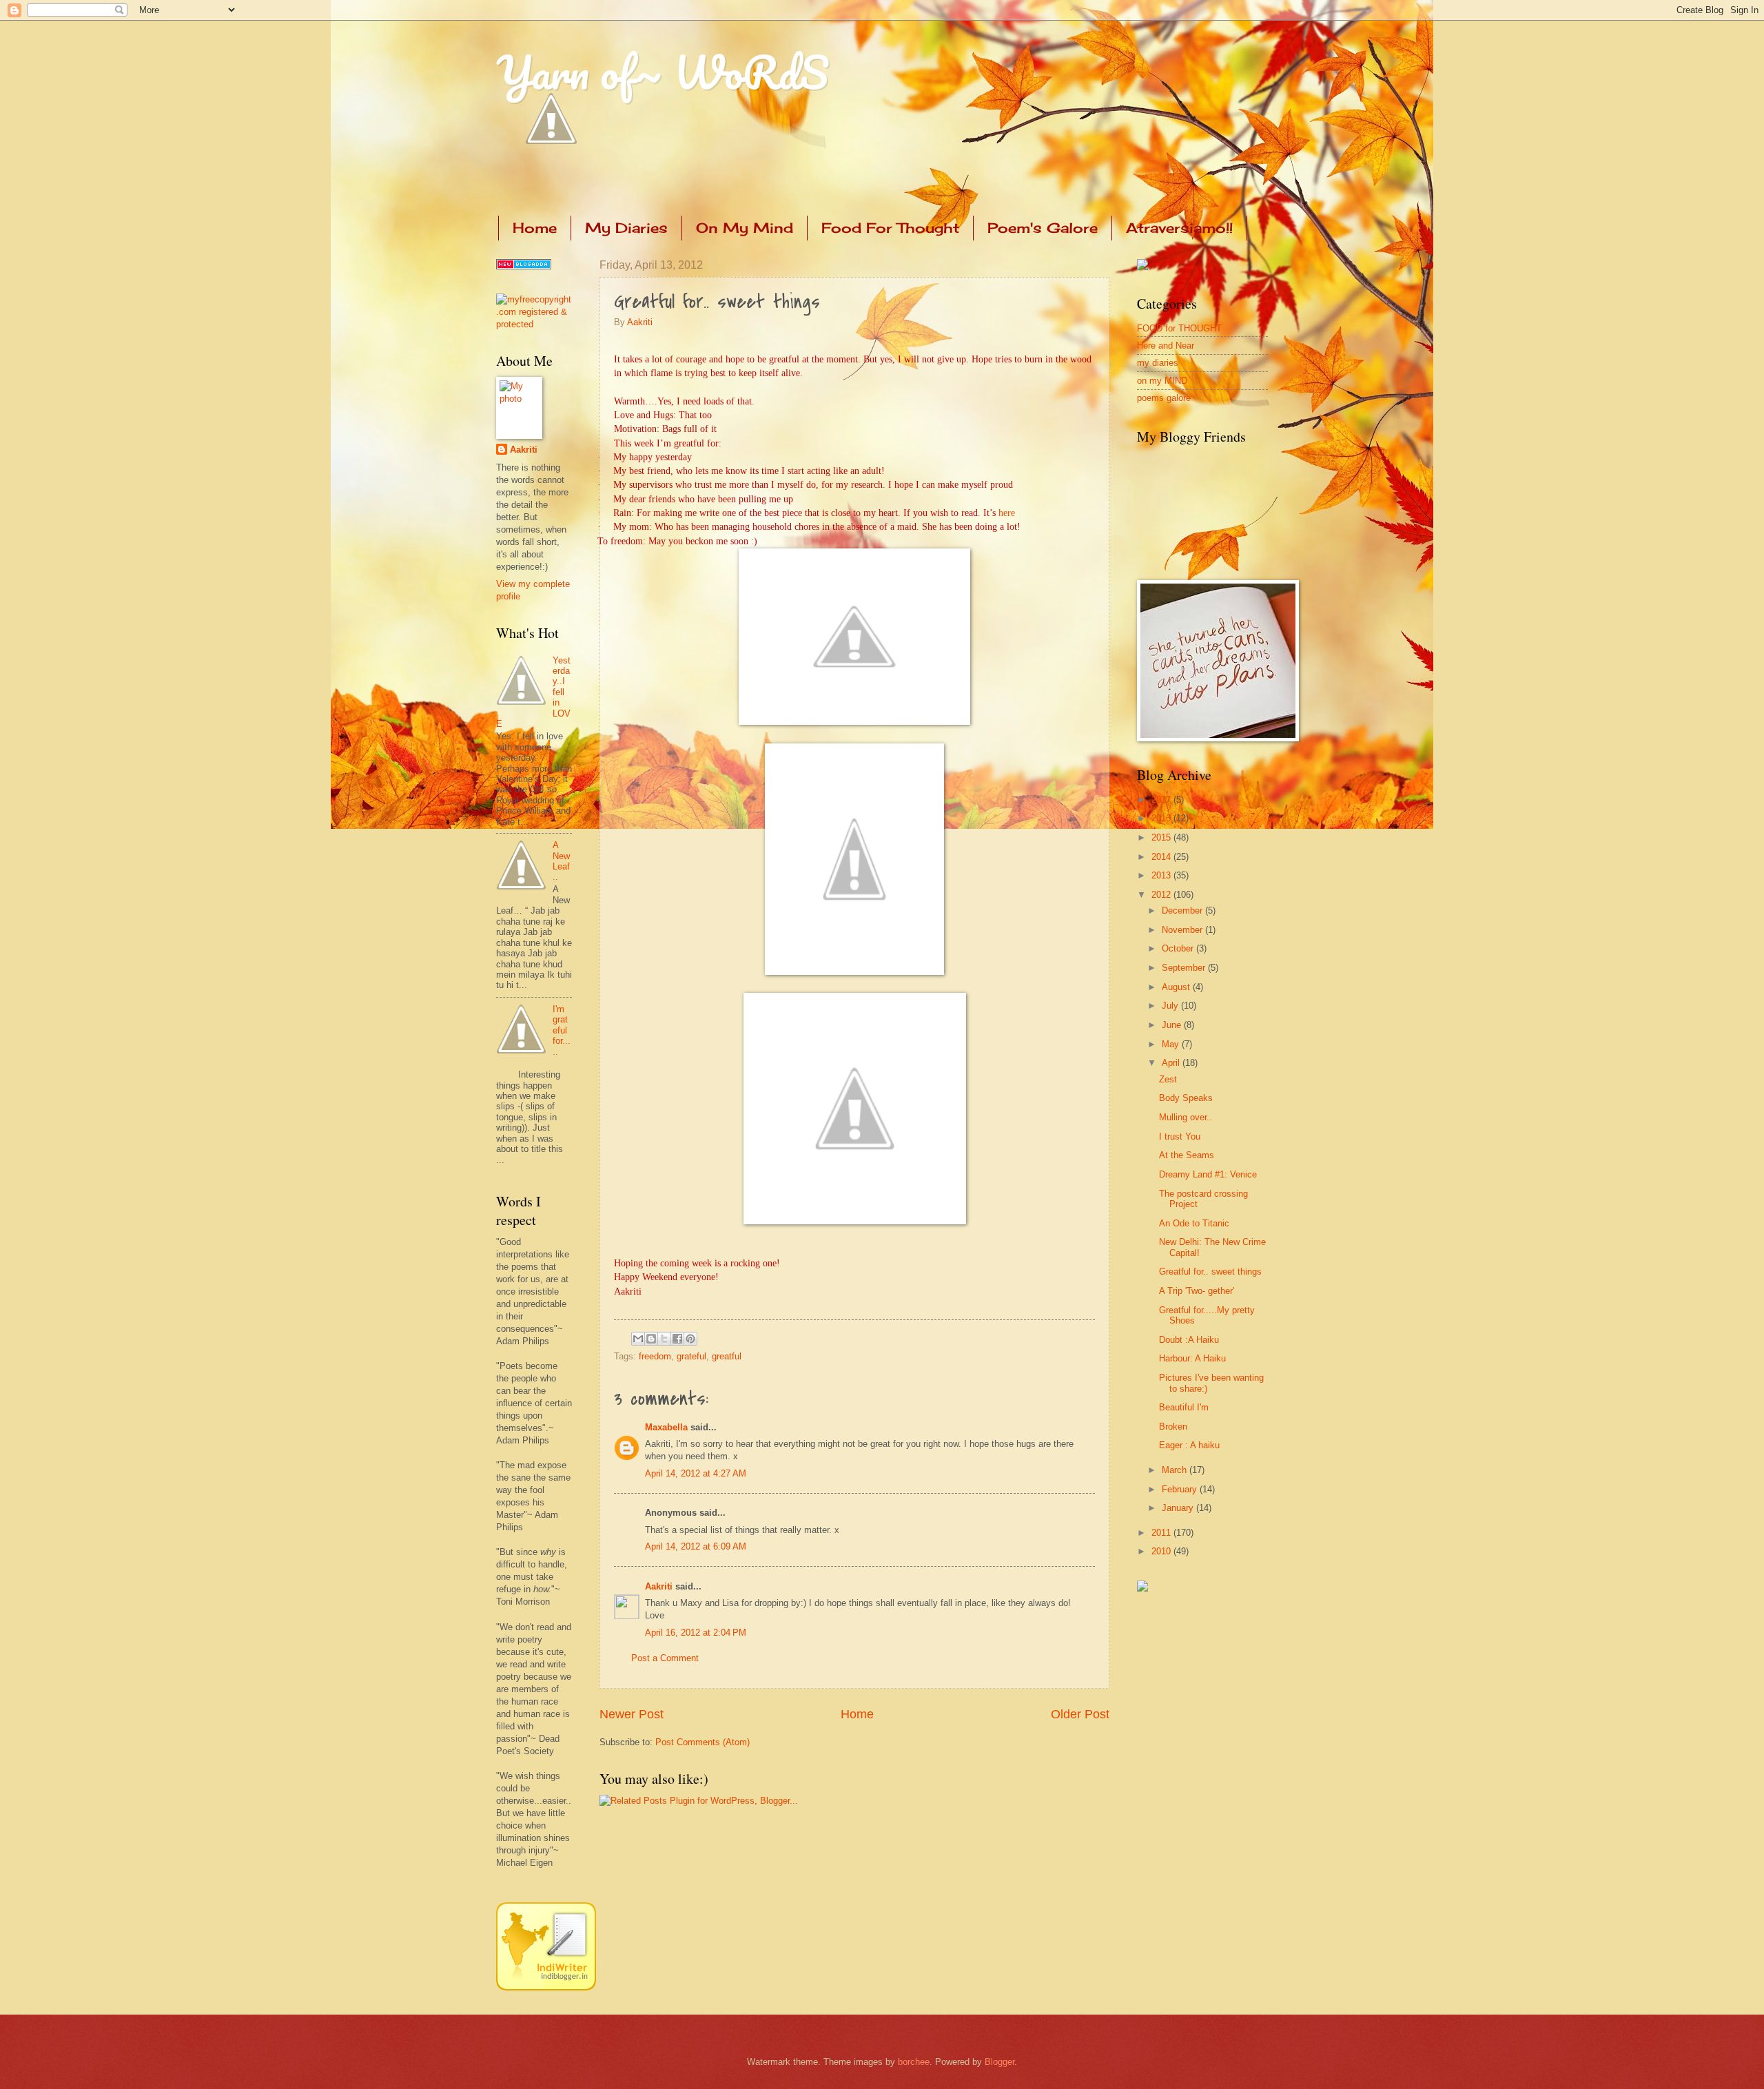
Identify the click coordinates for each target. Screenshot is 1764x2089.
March (1176, 1470)
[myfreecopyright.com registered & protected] (534, 324)
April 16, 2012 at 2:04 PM (696, 1633)
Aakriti (640, 322)
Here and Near (1166, 346)
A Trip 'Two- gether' (1197, 1291)
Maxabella (666, 1427)
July (1171, 1006)
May (1172, 1044)
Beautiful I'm (1184, 1407)
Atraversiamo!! (1179, 228)
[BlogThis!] (651, 1339)
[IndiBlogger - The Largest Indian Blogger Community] (546, 1987)
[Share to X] (664, 1339)
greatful (727, 1356)
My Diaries (626, 228)
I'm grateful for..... (562, 1030)
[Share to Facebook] (677, 1339)
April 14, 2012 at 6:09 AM (696, 1546)
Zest (1168, 1079)
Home (535, 228)
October (1179, 948)
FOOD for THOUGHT (1179, 328)
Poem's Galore (1043, 228)
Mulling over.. (1186, 1117)
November (1183, 930)
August (1177, 987)
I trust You (1180, 1136)
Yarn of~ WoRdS (663, 72)
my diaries (1158, 363)
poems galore (1164, 398)
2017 (1162, 800)
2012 (1162, 895)
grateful (691, 1356)
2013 (1162, 875)
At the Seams (1187, 1155)
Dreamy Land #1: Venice (1208, 1174)
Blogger (999, 2062)
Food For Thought (890, 228)
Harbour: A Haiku (1192, 1358)
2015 (1162, 837)
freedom (655, 1356)
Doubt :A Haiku (1189, 1340)
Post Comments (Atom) (702, 1742)
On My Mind (745, 228)
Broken (1173, 1427)
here (1007, 513)
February (1181, 1489)
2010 (1162, 1551)
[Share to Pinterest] (690, 1339)
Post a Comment (665, 1658)
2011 (1162, 1533)
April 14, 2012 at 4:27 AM (696, 1473)
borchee (914, 2062)
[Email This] (638, 1339)
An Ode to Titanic (1194, 1223)
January (1179, 1508)
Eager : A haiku (1189, 1445)
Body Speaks (1186, 1098)
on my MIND (1162, 381)
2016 (1162, 818)
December (1183, 910)
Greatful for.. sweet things (1210, 1272)
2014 (1162, 857)
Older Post (1080, 1714)
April (1172, 1063)
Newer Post (632, 1714)
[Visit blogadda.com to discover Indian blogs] (524, 266)
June (1173, 1025)
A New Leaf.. (561, 861)
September (1185, 968)
